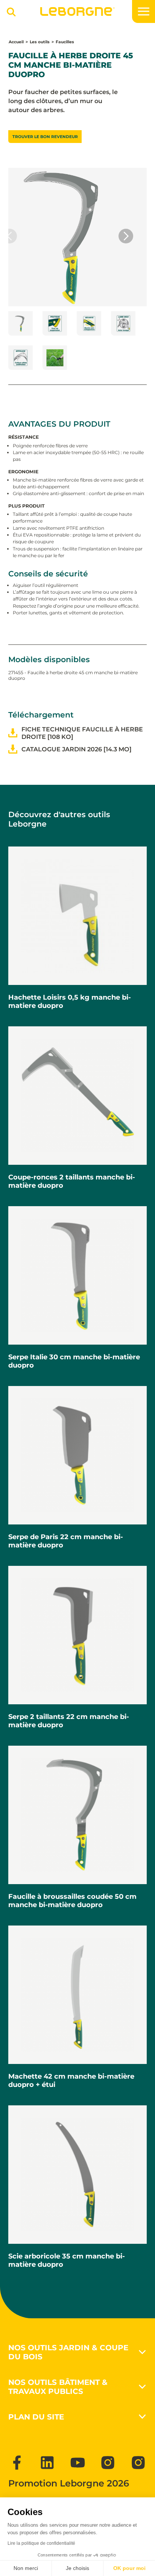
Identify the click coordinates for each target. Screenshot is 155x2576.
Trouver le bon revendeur (45, 137)
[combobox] (9, 15)
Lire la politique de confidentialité (41, 2543)
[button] (126, 236)
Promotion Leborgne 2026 (69, 2483)
